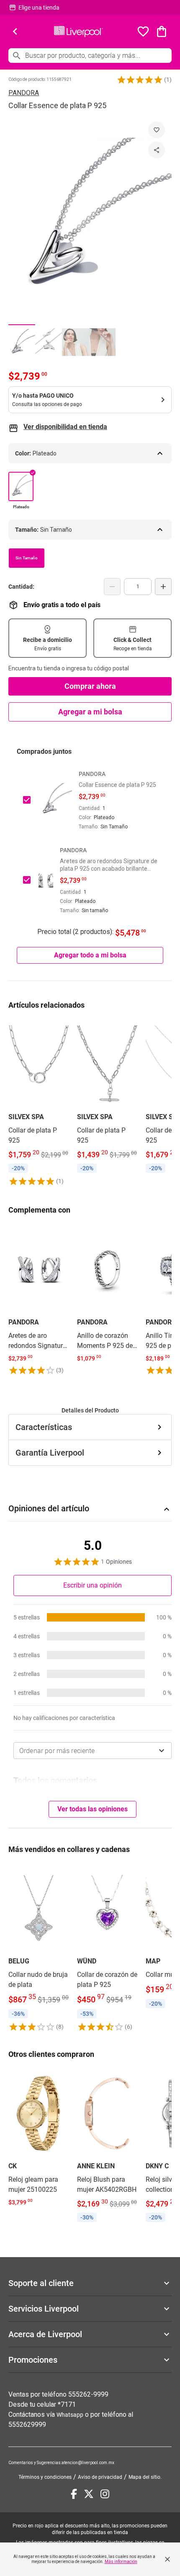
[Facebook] (74, 2494)
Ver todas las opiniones (93, 1809)
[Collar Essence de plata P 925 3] (75, 342)
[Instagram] (105, 2494)
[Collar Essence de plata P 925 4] (102, 342)
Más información (121, 2562)
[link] (39, 1103)
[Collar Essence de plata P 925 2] (49, 342)
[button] (140, 80)
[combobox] (93, 1751)
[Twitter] (89, 2494)
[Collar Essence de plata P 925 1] (22, 342)
